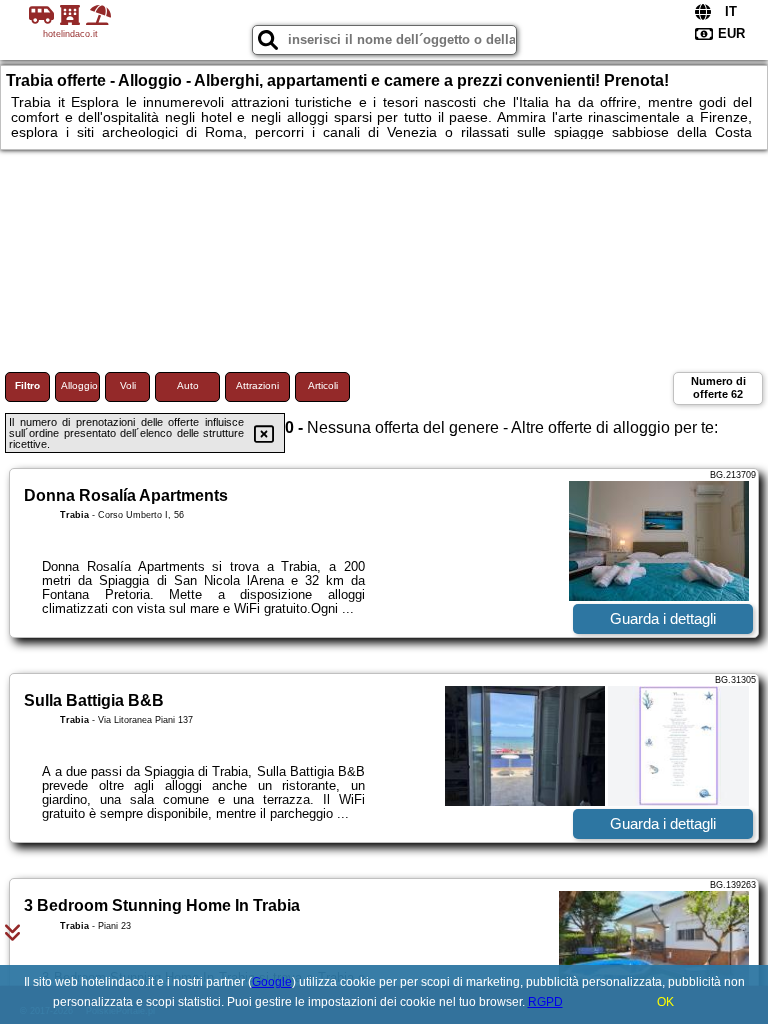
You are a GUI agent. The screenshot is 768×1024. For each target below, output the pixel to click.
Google (272, 982)
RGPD (545, 1002)
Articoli (323, 385)
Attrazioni (257, 385)
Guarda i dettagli (663, 618)
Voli (128, 385)
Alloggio (79, 385)
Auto (188, 385)
